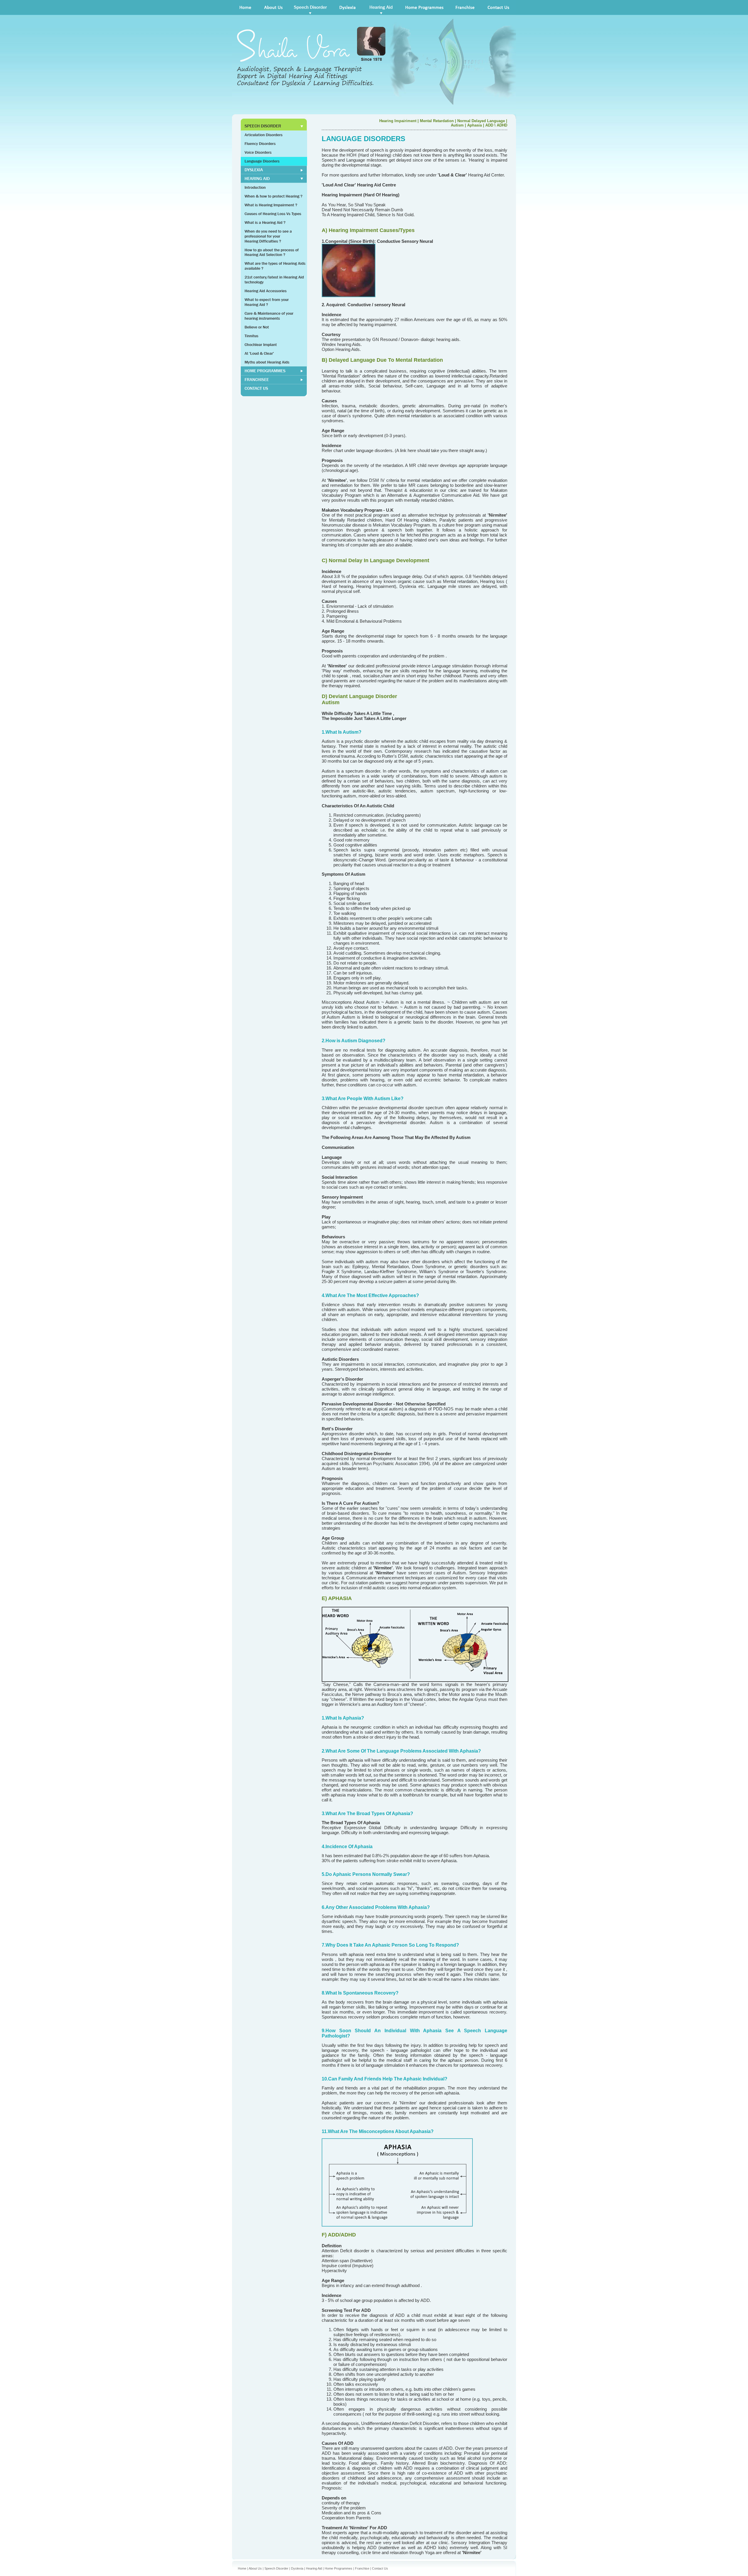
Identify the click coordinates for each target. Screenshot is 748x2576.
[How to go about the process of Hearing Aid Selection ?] (274, 253)
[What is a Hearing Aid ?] (274, 222)
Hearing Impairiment (398, 121)
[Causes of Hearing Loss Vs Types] (274, 214)
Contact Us (380, 2568)
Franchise (362, 2568)
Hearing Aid (314, 2568)
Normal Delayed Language (481, 121)
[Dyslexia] (348, 7)
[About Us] (273, 7)
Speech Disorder (276, 2568)
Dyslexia (297, 2568)
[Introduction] (274, 187)
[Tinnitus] (274, 336)
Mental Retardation (437, 121)
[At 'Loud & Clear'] (274, 353)
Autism (457, 125)
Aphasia (475, 125)
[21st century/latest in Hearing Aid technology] (274, 279)
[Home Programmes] (425, 7)
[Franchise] (466, 7)
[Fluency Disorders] (274, 144)
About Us (255, 2568)
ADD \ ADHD (496, 125)
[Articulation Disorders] (274, 135)
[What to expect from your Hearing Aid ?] (274, 302)
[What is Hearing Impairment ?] (274, 205)
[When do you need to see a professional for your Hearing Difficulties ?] (274, 236)
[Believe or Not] (274, 327)
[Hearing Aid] (381, 7)
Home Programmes (338, 2568)
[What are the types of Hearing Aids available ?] (274, 266)
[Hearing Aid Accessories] (274, 291)
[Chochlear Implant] (274, 344)
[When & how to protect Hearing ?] (274, 196)
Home (242, 2568)
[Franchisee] (274, 371)
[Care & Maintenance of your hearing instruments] (274, 316)
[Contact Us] (274, 390)
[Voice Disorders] (274, 153)
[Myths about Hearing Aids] (274, 362)
